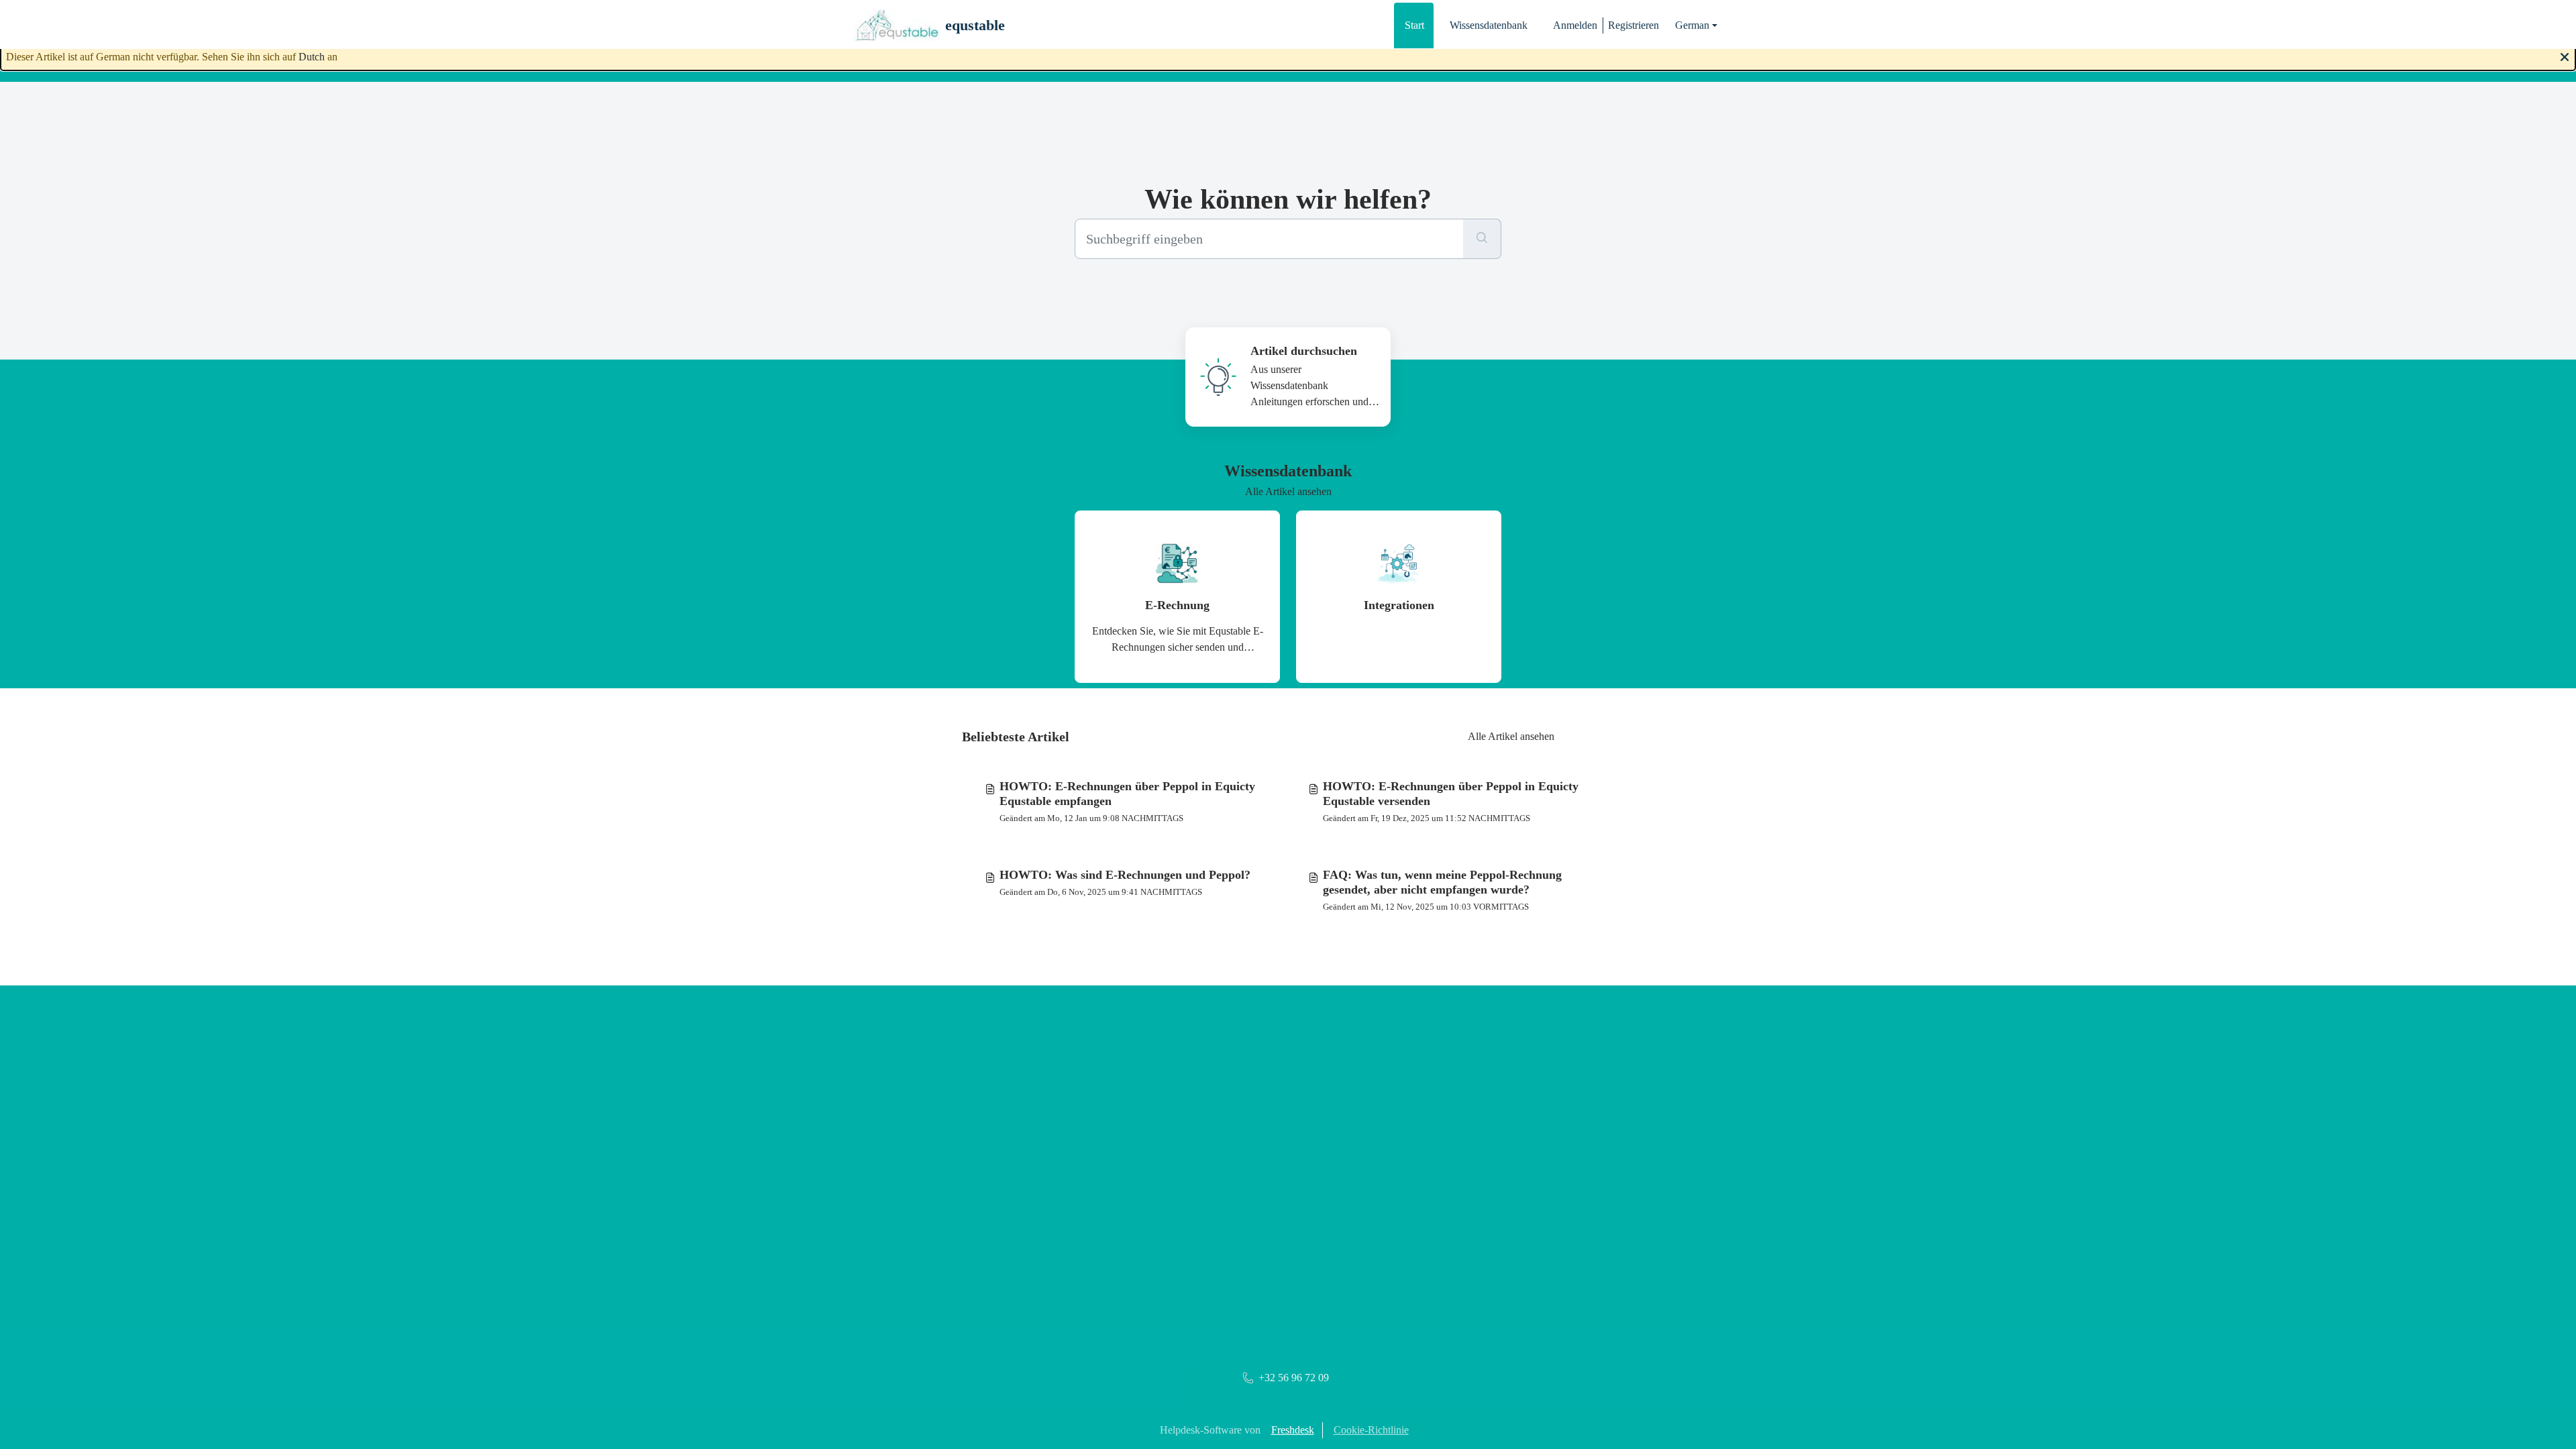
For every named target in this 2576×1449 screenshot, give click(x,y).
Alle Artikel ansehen (1288, 491)
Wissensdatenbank (1489, 25)
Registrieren (1633, 25)
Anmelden (1575, 25)
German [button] (1692, 25)
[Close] (2565, 56)
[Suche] (1482, 239)
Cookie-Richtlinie (1371, 1430)
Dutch (312, 57)
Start (1414, 25)
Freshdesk (1293, 1430)
